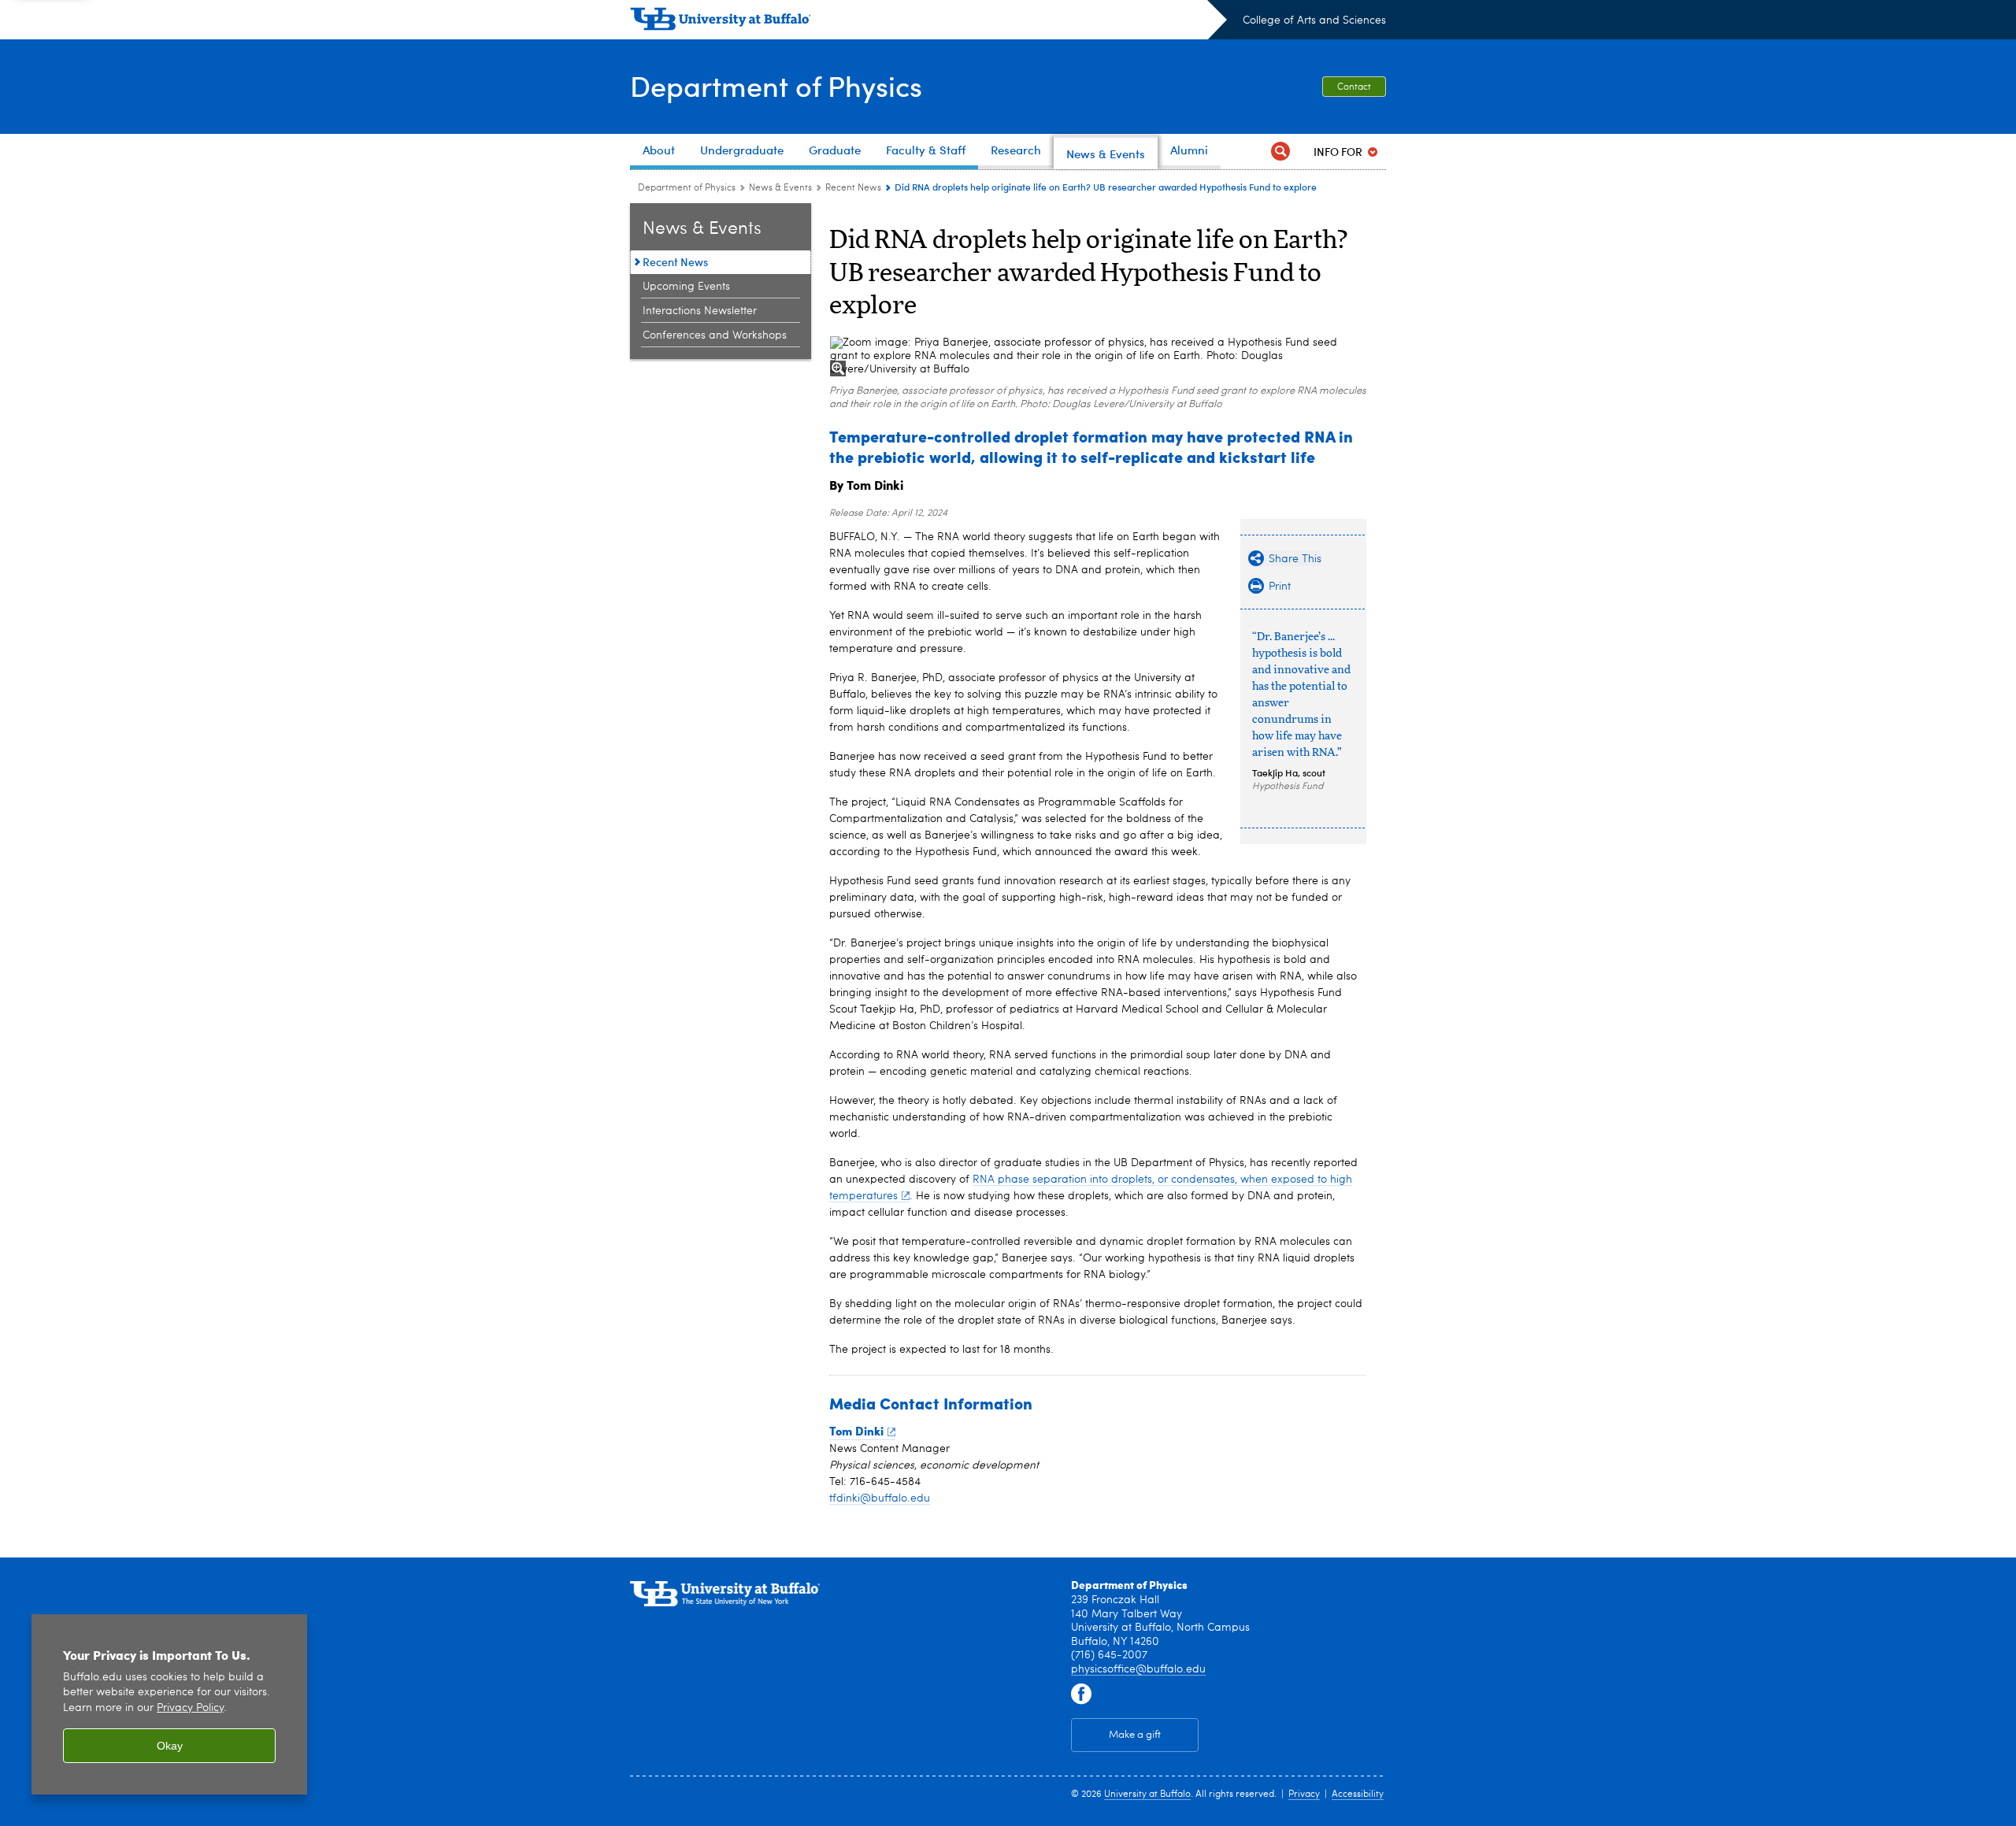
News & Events (780, 188)
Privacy (1304, 1795)
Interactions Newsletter (700, 311)
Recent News (853, 188)
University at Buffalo (1147, 1795)
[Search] (1280, 152)
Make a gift (1135, 1735)
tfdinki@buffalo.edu (880, 1498)
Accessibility (1358, 1795)
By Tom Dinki (866, 485)
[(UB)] (928, 22)
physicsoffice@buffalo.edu (1138, 1669)
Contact (1354, 87)
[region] (169, 1704)
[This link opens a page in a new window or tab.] (1081, 1695)
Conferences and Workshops (715, 335)
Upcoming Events (686, 287)
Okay (170, 1746)
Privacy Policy (190, 1708)
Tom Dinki (856, 1431)
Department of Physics (776, 85)
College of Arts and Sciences (1314, 20)
